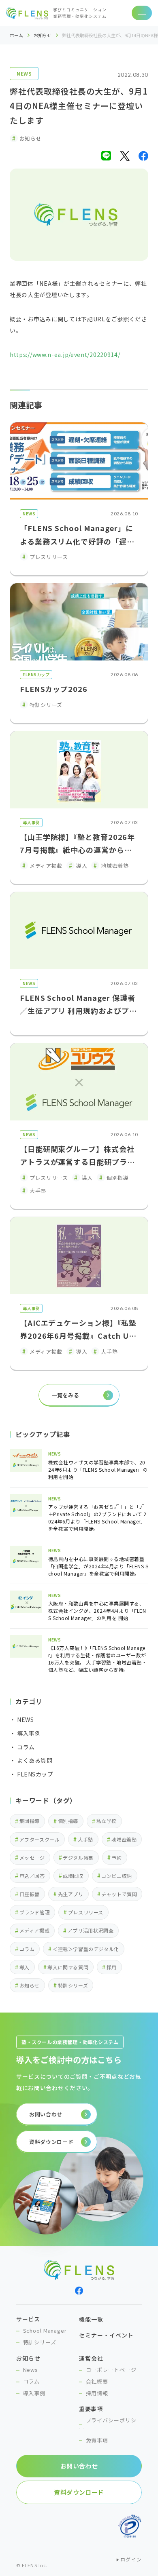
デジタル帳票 (78, 1858)
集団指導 (30, 1821)
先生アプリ (71, 1894)
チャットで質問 (119, 1894)
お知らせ (43, 35)
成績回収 (73, 1876)
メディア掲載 (35, 1930)
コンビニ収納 (117, 1876)
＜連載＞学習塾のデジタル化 (86, 1949)
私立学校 (107, 1821)
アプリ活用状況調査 (91, 1930)
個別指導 (68, 1821)
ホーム (16, 35)
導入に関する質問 (68, 1967)
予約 (116, 1858)
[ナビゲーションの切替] (142, 13)
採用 (112, 1967)
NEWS (24, 73)
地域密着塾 (124, 1839)
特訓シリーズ (73, 1985)
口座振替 (30, 1894)
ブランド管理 (35, 1912)
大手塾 (85, 1839)
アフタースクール (40, 1839)
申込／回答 (32, 1876)
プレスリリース (86, 1912)
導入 (25, 1967)
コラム (27, 1949)
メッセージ (32, 1858)
